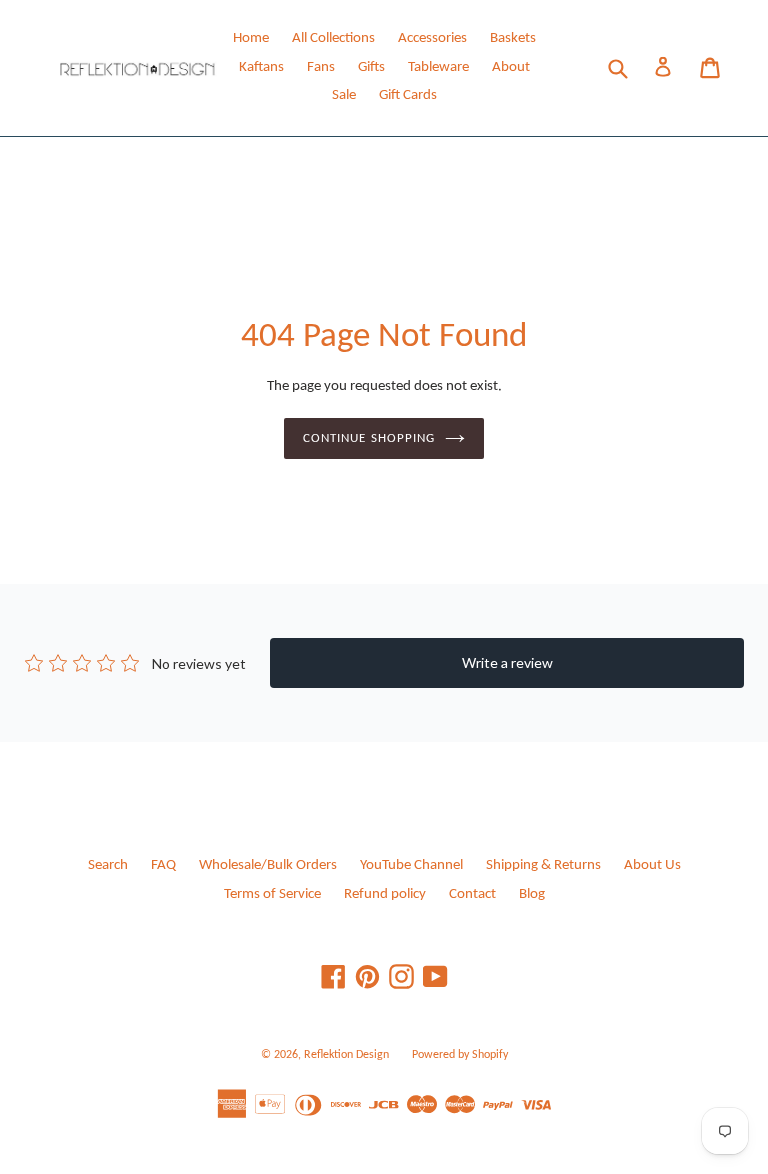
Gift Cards (408, 95)
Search (108, 865)
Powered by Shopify (460, 1055)
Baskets (513, 38)
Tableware (438, 67)
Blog (532, 894)
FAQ (163, 865)
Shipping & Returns (543, 865)
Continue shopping (369, 438)
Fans (321, 67)
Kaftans (261, 67)
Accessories (432, 38)
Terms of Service (272, 894)
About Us (652, 865)
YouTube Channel (411, 865)
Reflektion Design (346, 1055)
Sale (344, 95)
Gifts (371, 67)
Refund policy (385, 894)
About (511, 67)
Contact (472, 894)
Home (251, 38)
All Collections (333, 38)
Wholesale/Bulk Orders (268, 865)
